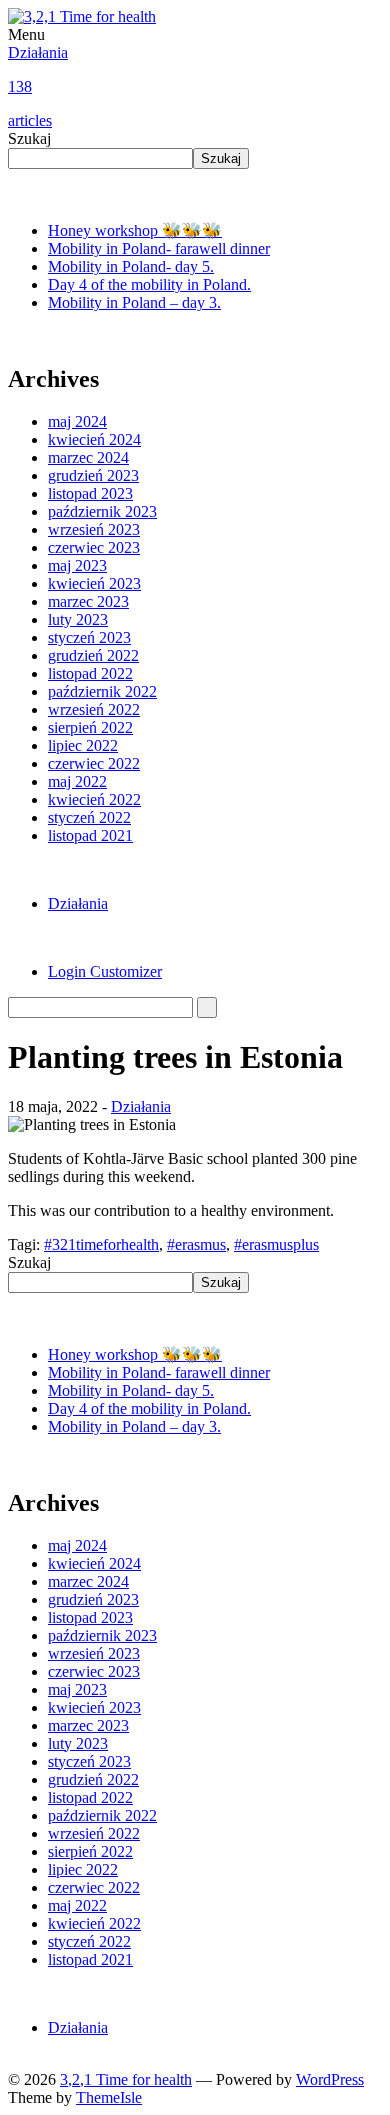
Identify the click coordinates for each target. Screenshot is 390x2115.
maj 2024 (77, 421)
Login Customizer (105, 971)
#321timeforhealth (101, 1244)
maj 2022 (77, 781)
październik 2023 (102, 511)
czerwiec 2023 (94, 547)
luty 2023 (78, 619)
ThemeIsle (109, 2097)
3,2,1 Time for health (126, 2079)
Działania (38, 86)
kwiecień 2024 (94, 439)
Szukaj (29, 138)
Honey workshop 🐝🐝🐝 (135, 230)
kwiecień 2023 (94, 583)
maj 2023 (77, 565)
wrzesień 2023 (94, 529)
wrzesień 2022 (94, 709)
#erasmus (196, 1244)
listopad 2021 (90, 835)
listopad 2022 (90, 673)
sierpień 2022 (90, 727)
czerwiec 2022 (94, 763)
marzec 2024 (88, 457)
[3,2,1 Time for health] (82, 16)
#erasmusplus (276, 1244)
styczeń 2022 (89, 817)
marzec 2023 (88, 601)
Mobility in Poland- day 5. (131, 266)
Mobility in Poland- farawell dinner (159, 248)
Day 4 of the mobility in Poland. (149, 284)
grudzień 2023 (93, 475)
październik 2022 (102, 691)
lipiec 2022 (83, 745)
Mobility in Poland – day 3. (134, 302)
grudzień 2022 (93, 655)
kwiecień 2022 (94, 799)
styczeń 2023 (89, 637)
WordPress (330, 2079)
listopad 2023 (90, 493)
